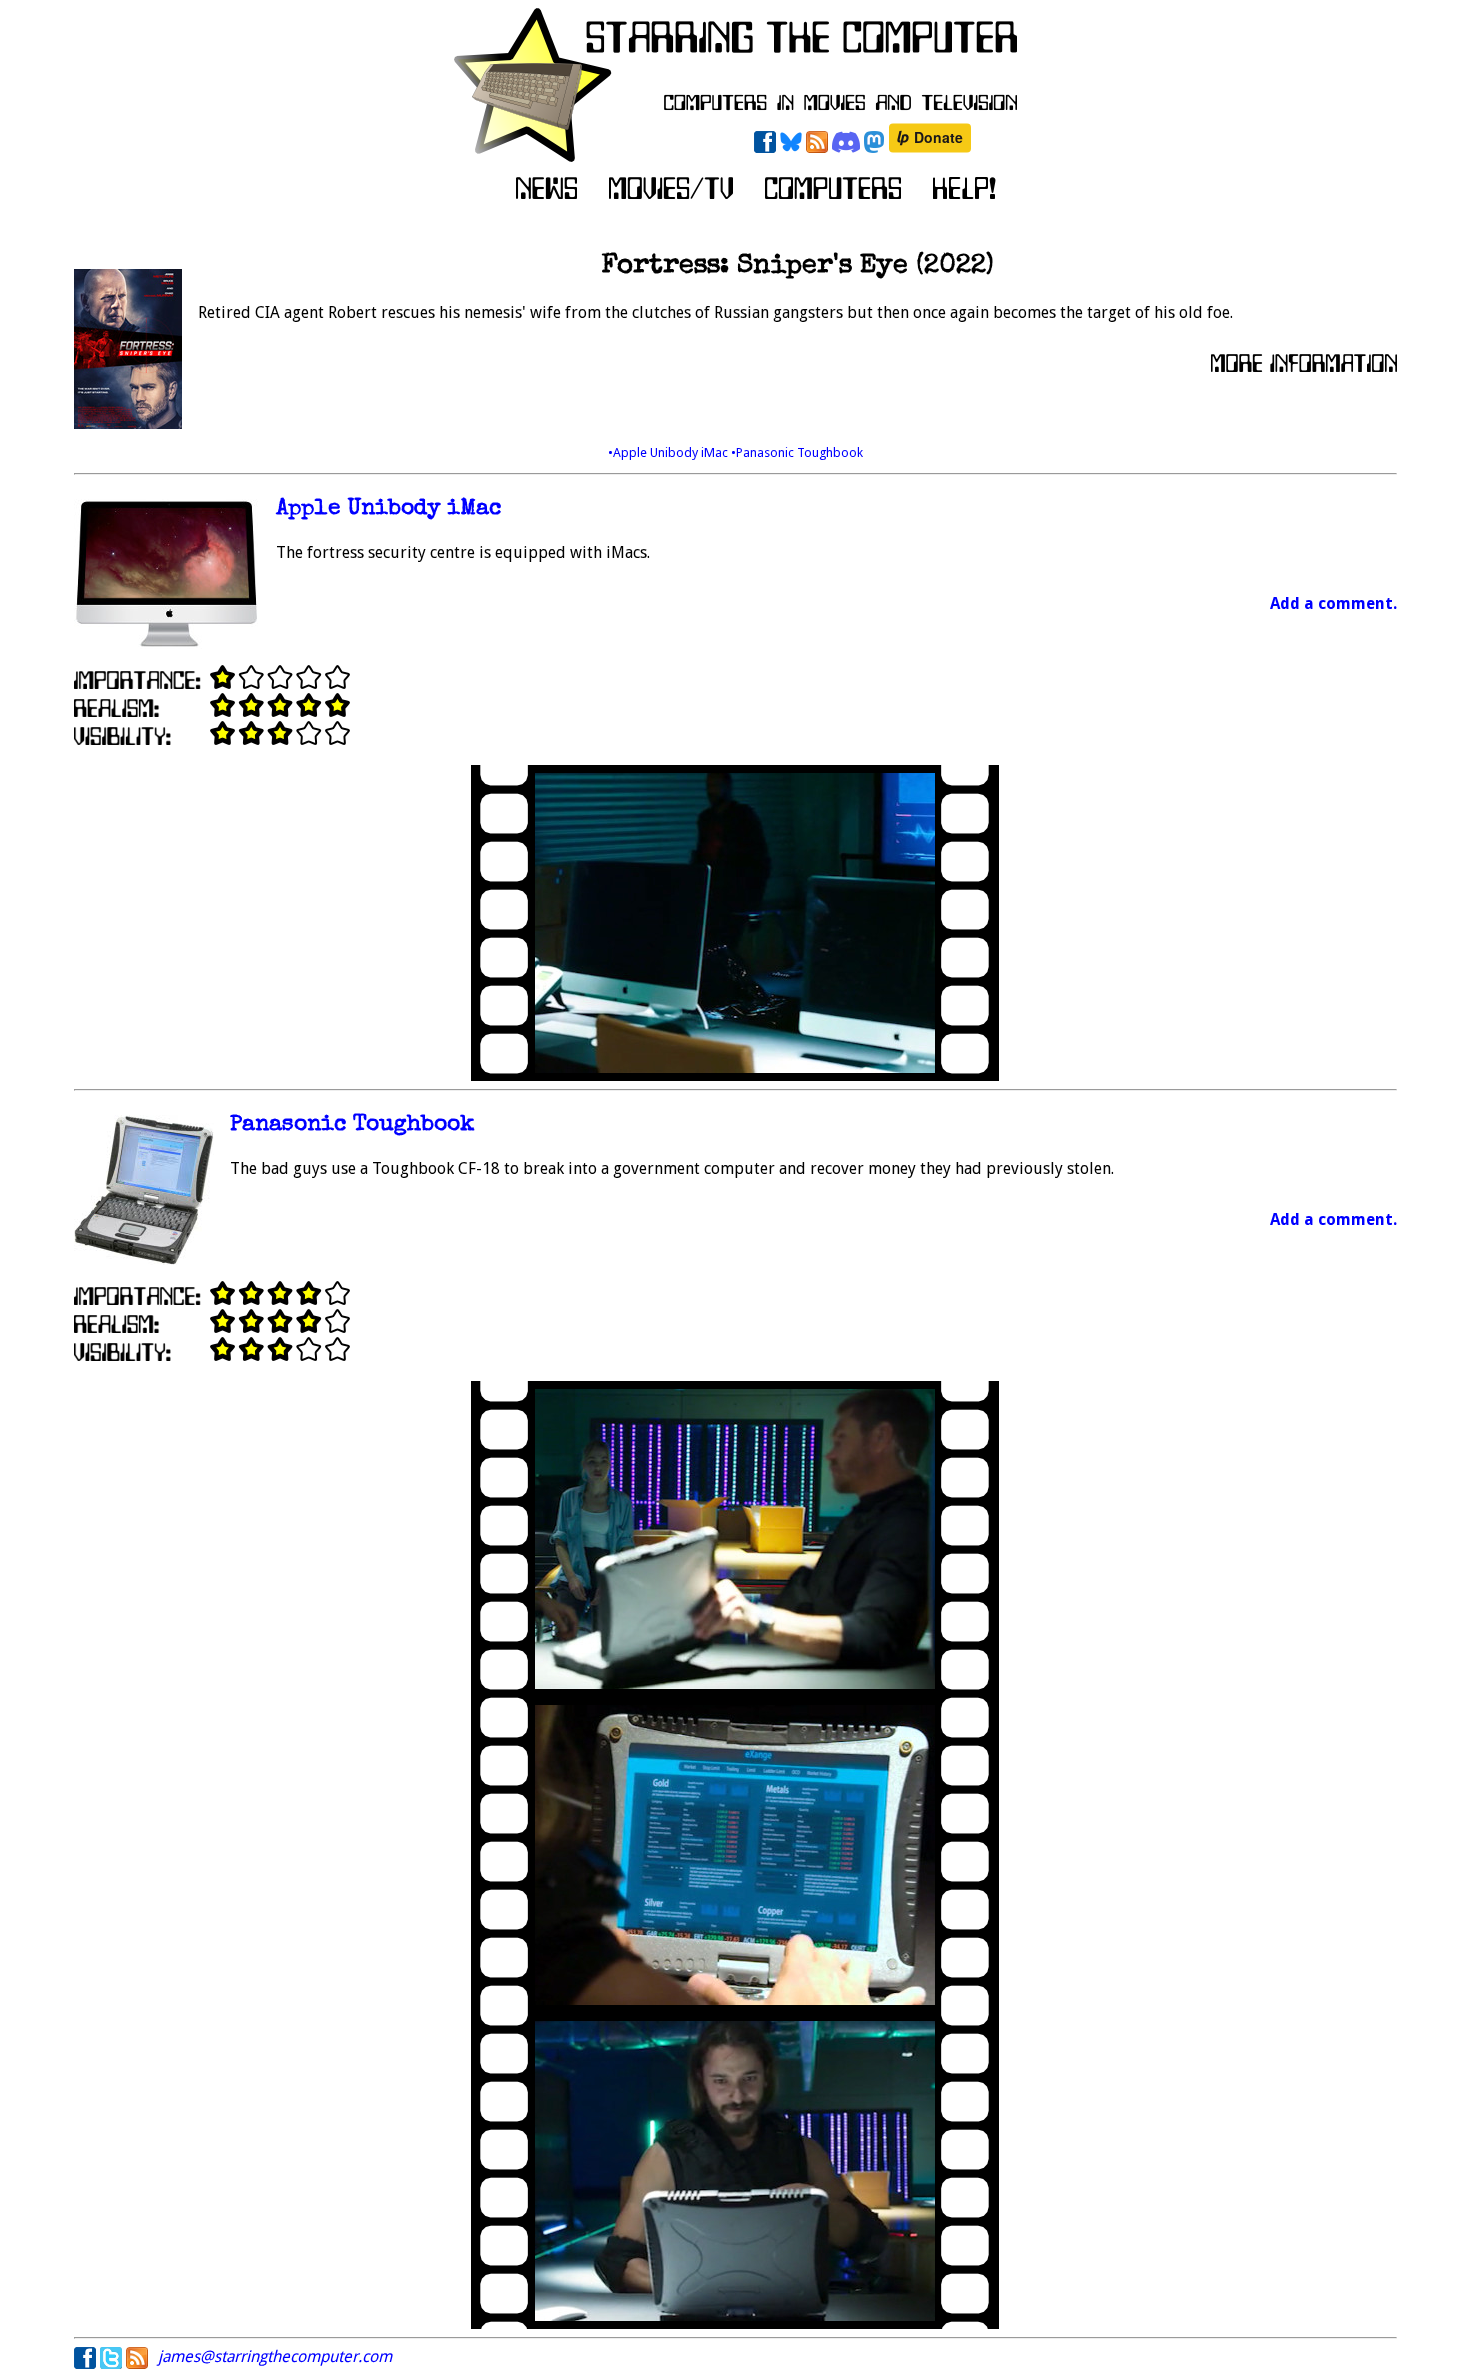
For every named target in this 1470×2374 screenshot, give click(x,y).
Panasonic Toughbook (352, 1125)
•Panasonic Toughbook (797, 452)
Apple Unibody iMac (388, 509)
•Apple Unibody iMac (669, 452)
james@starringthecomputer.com (275, 2356)
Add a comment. (1333, 603)
